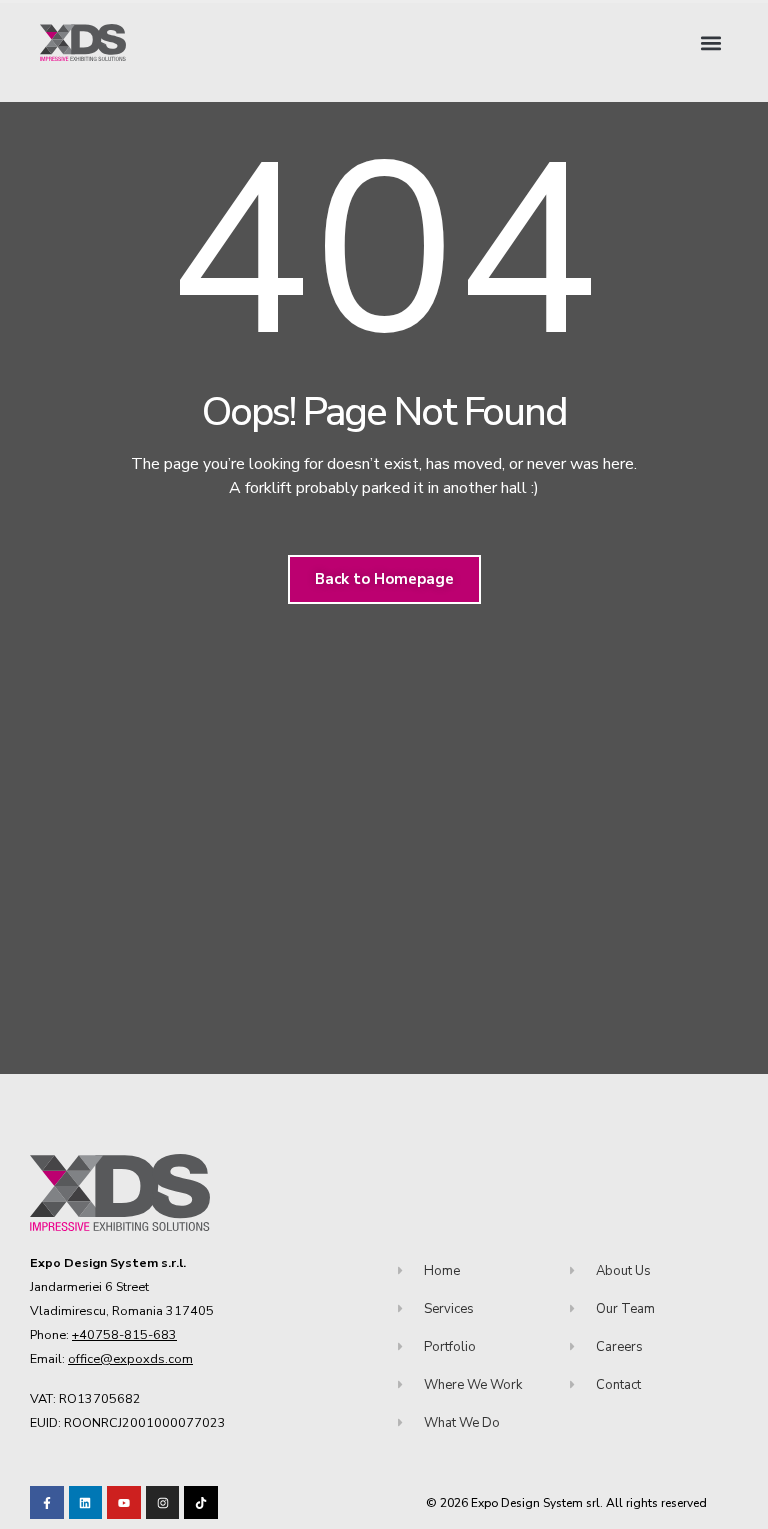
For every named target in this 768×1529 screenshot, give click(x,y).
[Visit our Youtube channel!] (124, 1503)
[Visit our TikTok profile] (163, 1503)
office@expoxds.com (130, 1358)
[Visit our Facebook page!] (47, 1503)
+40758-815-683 (124, 1334)
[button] (711, 42)
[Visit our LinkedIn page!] (86, 1503)
